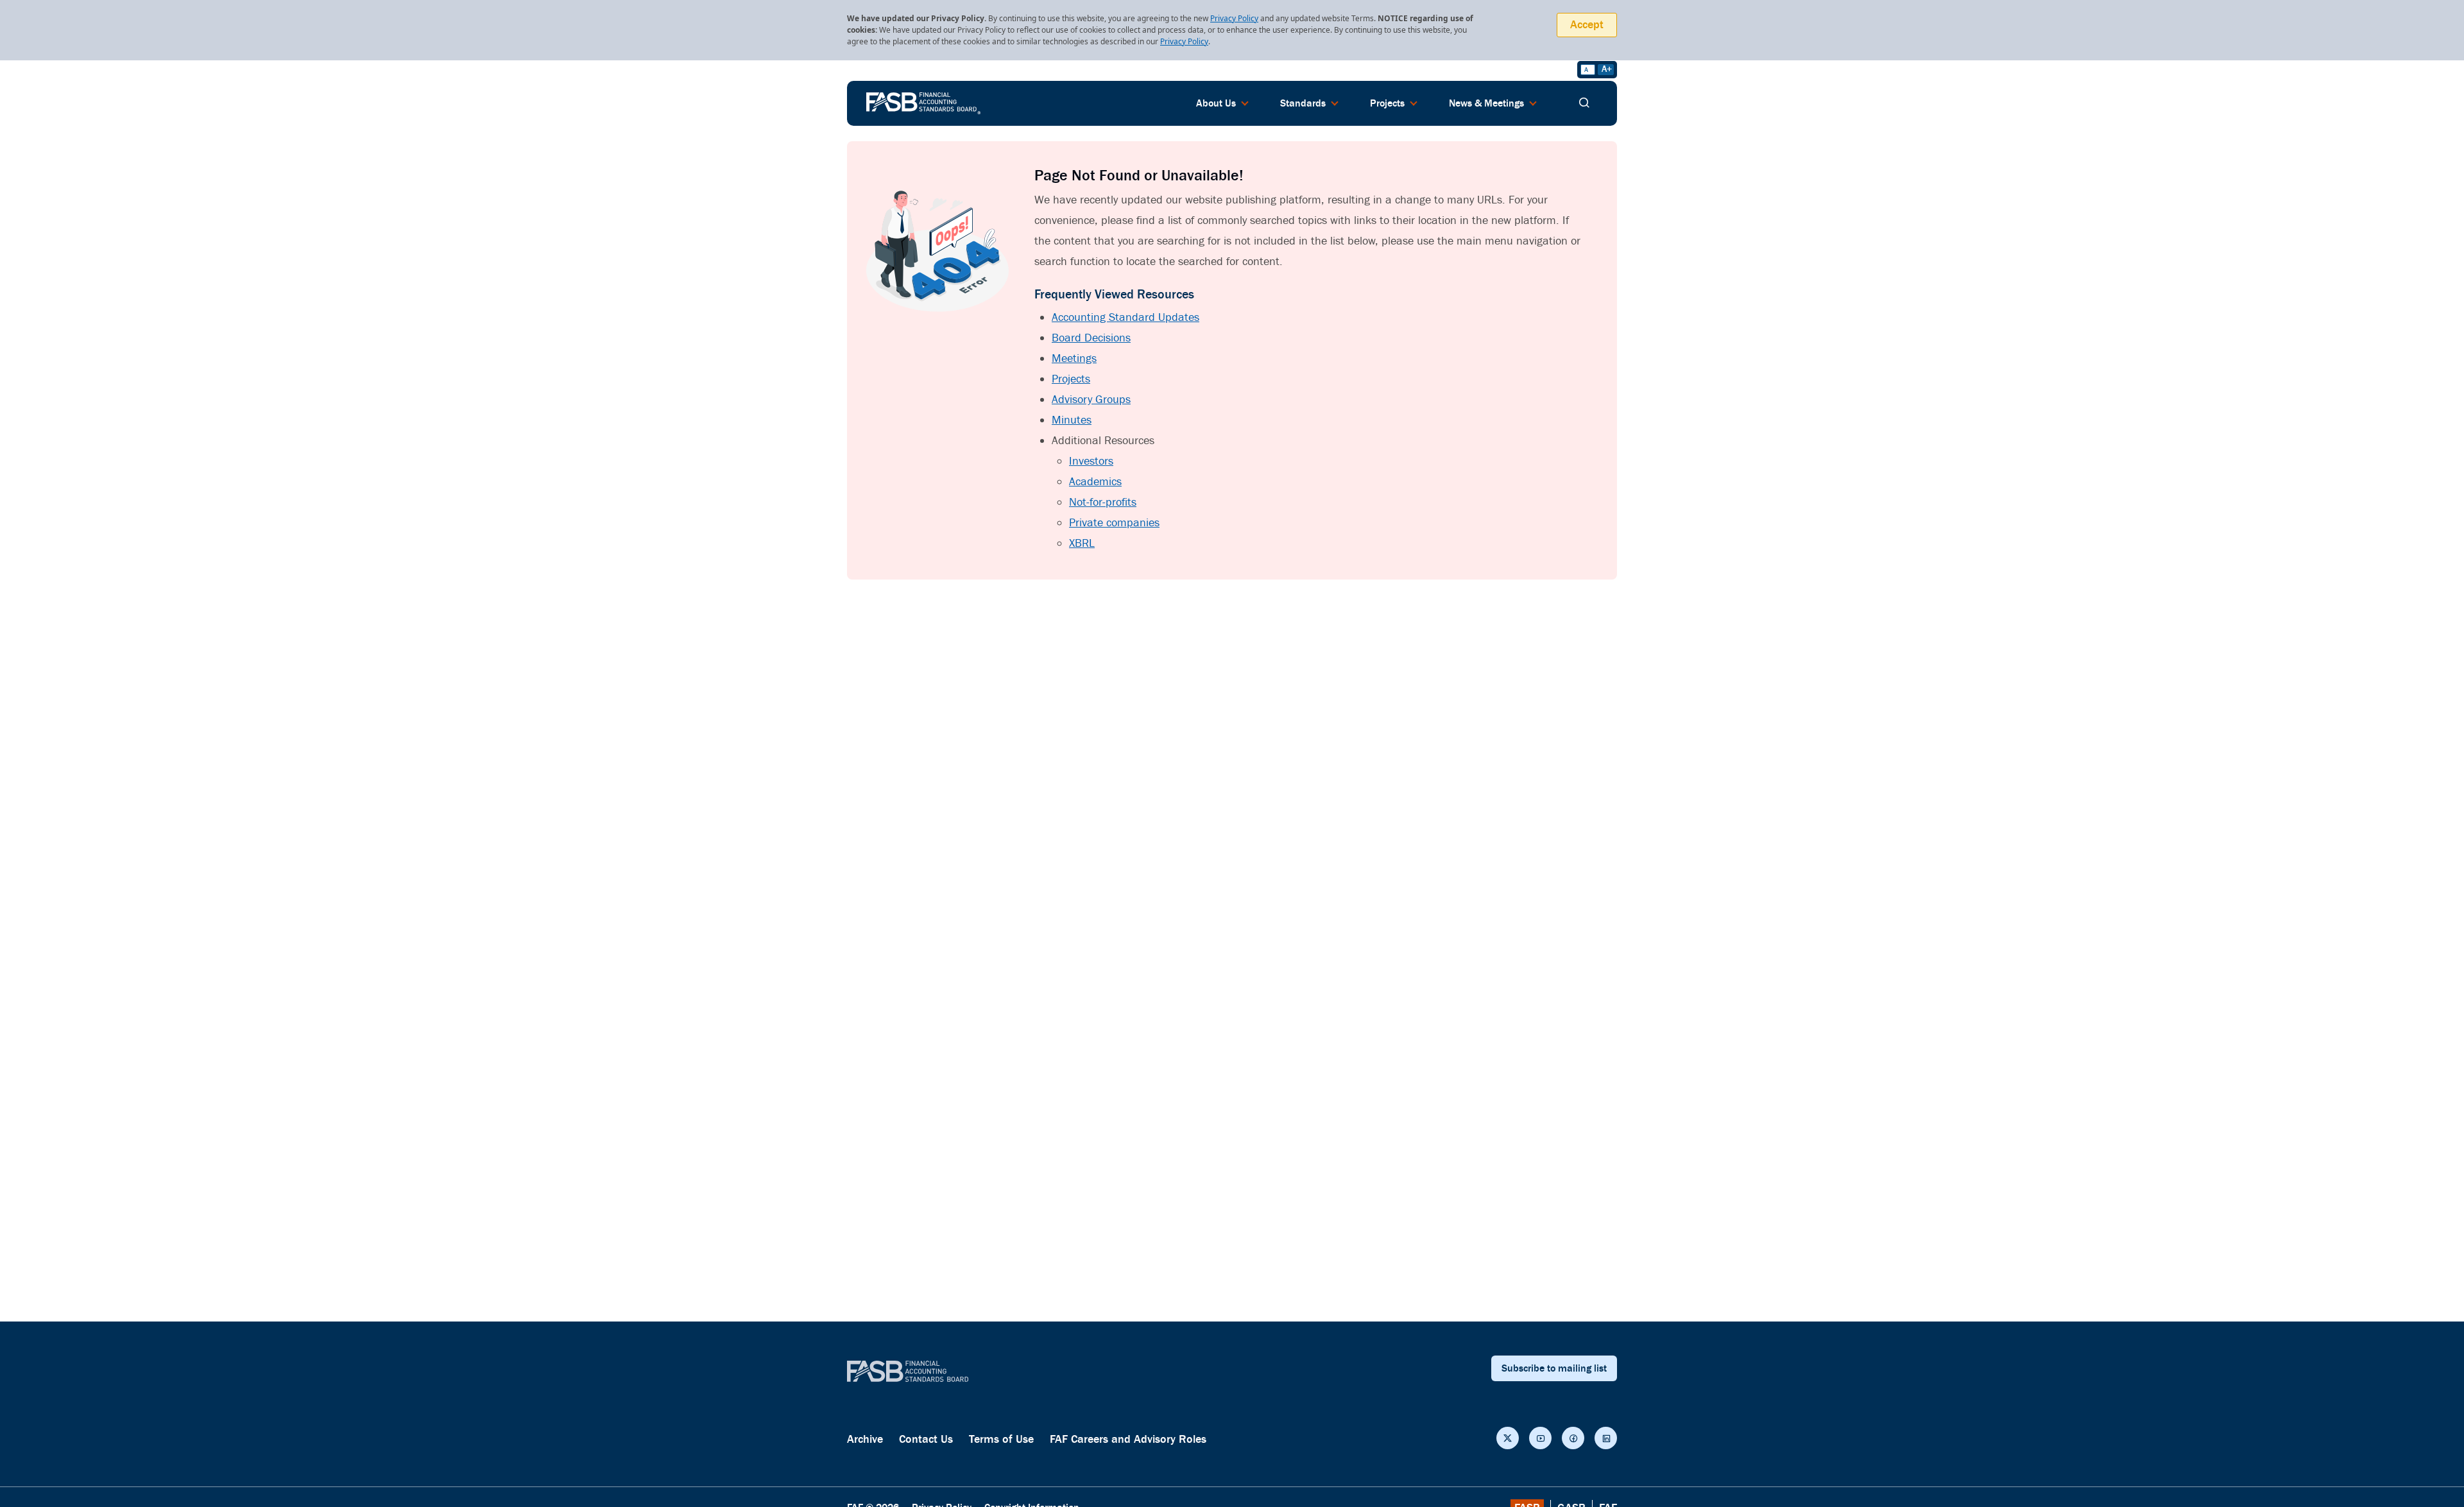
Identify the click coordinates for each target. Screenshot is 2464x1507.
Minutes (1072, 420)
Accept (1587, 25)
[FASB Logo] (923, 102)
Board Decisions (1091, 338)
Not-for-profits (1103, 502)
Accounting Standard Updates (1125, 317)
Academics (1095, 482)
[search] (1584, 103)
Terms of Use (1001, 1439)
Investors (1091, 461)
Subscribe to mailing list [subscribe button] (1554, 1368)
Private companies (1114, 523)
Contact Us (926, 1439)
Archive (865, 1439)
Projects (1071, 379)
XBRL (1082, 543)
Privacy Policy (1234, 18)
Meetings (1074, 358)
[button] (1508, 1438)
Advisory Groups (1091, 400)
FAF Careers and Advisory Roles (1128, 1439)
